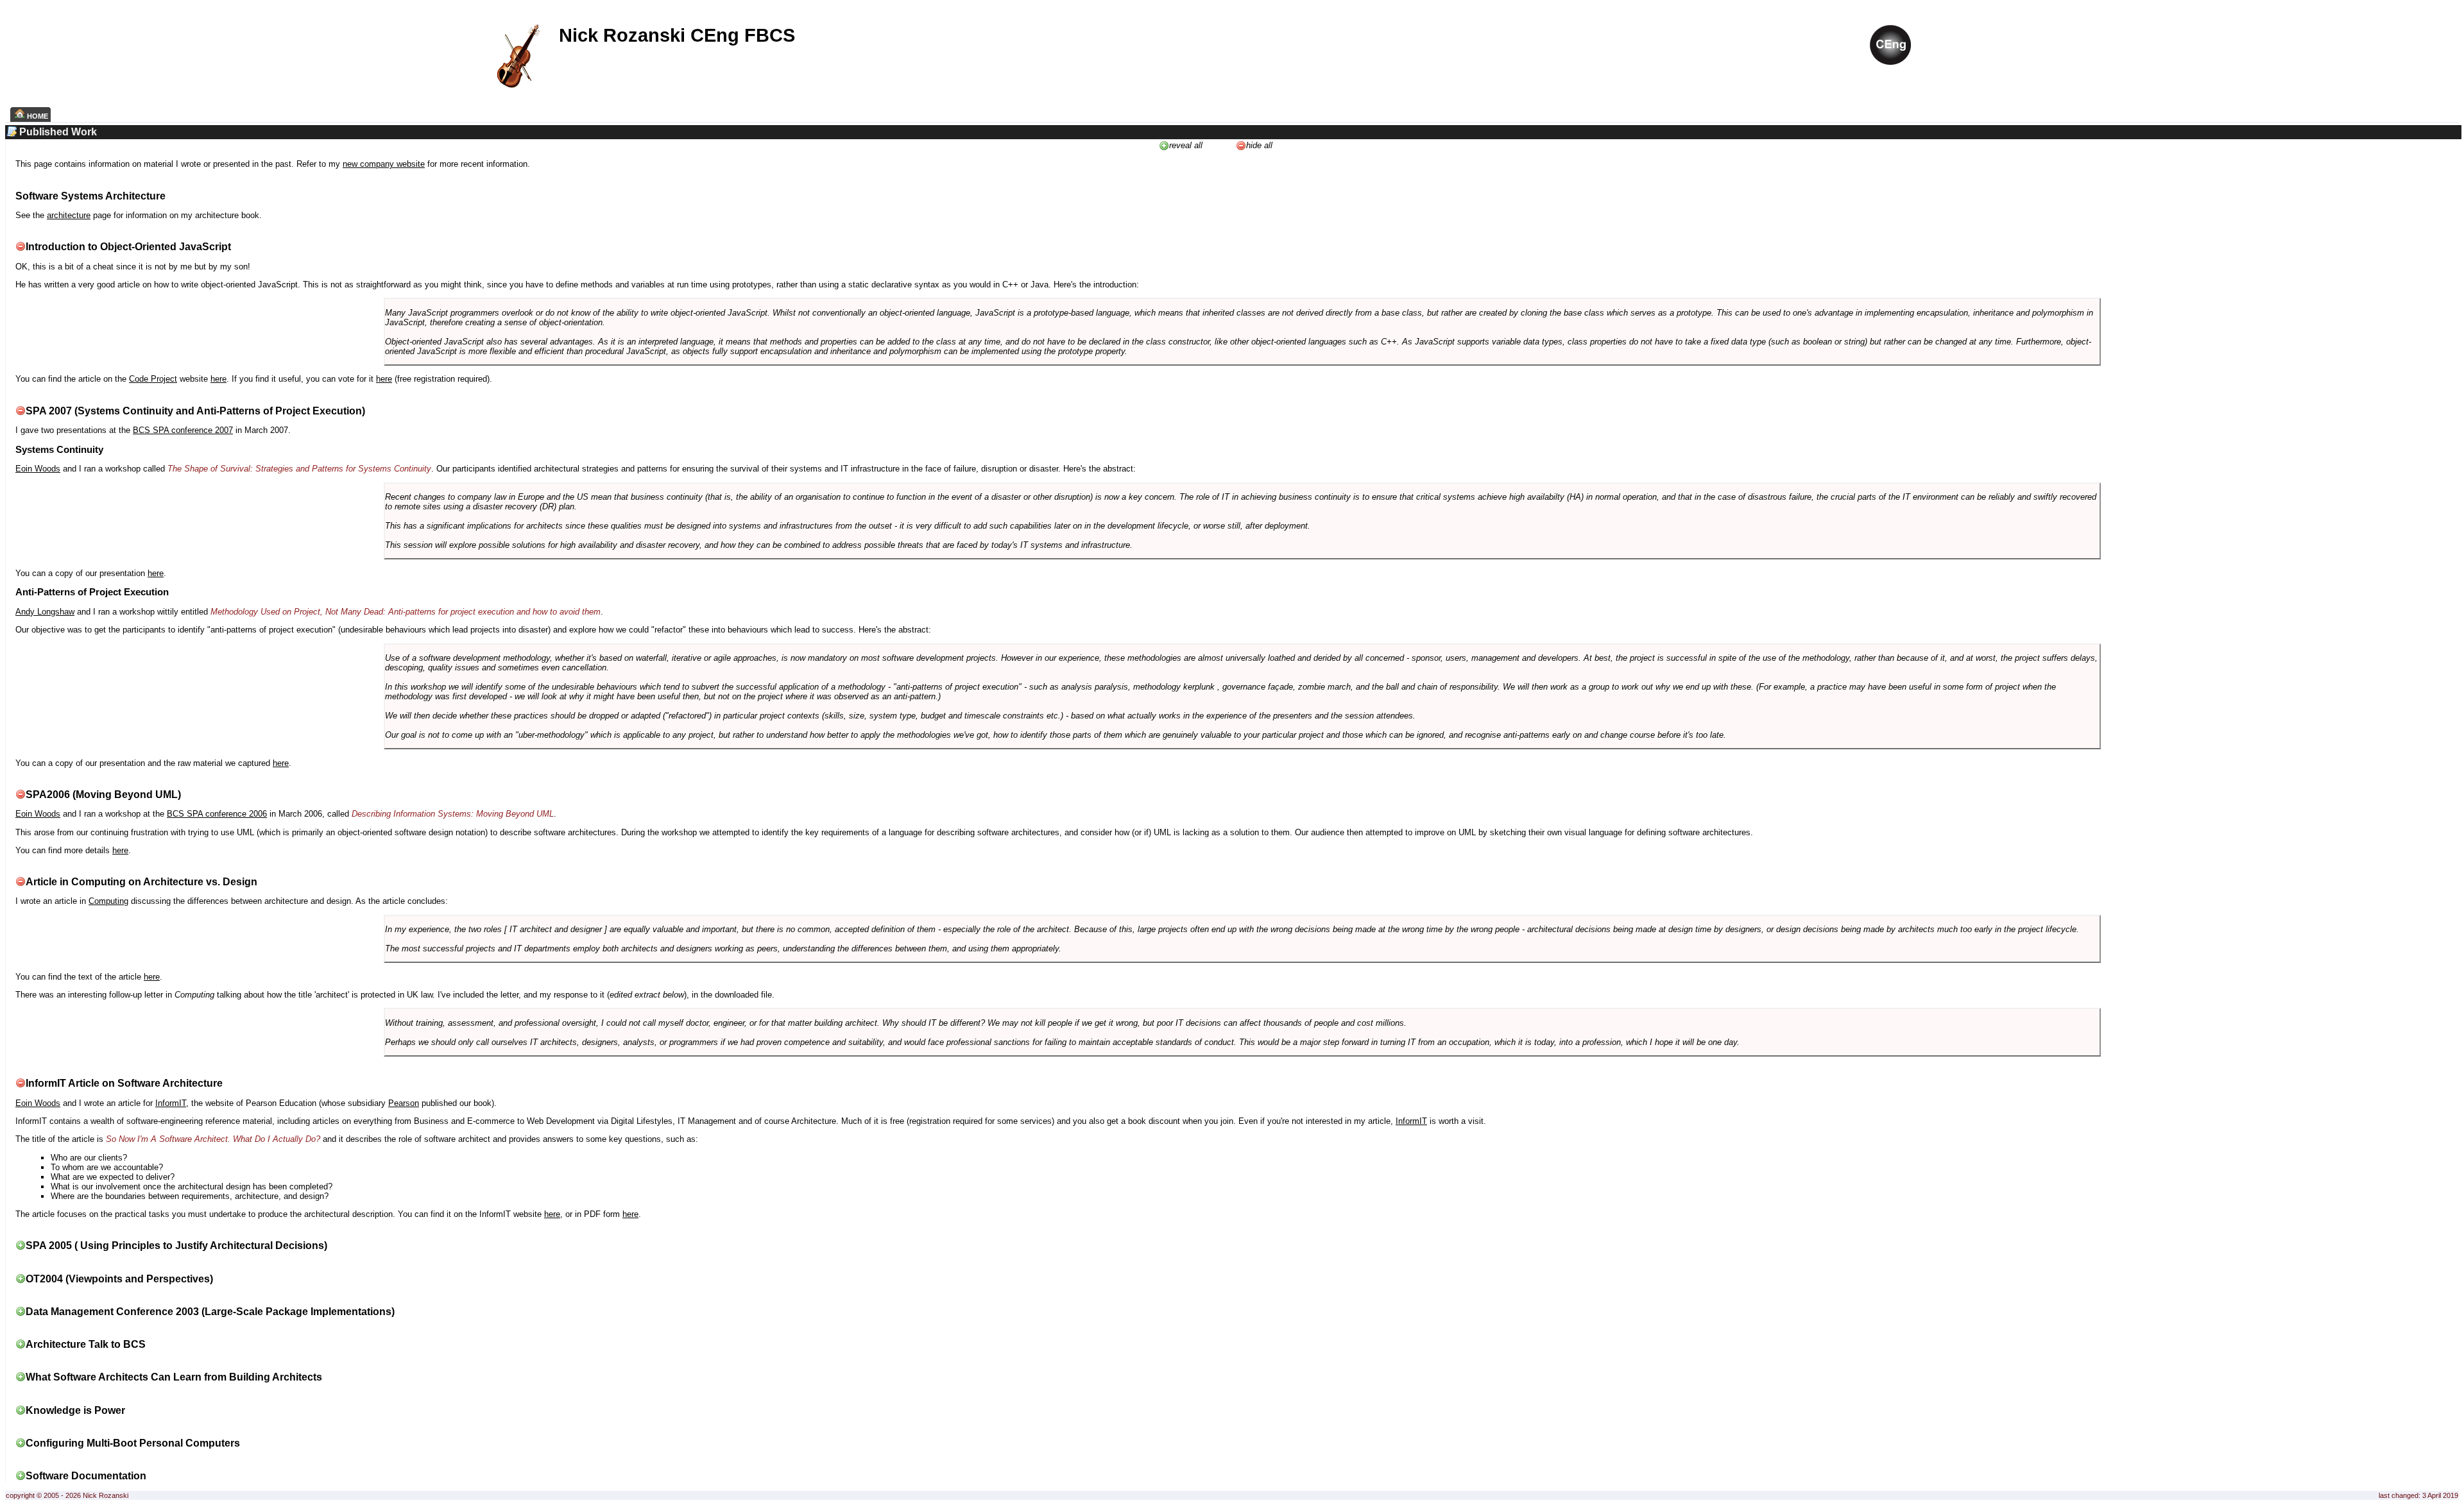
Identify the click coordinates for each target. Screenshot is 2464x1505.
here (218, 379)
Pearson (404, 1103)
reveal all (1186, 145)
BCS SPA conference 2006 (217, 814)
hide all (1259, 145)
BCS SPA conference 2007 (183, 430)
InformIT (171, 1103)
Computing (108, 901)
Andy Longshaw (45, 612)
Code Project (153, 379)
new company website (384, 164)
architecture (69, 215)
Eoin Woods (38, 469)
